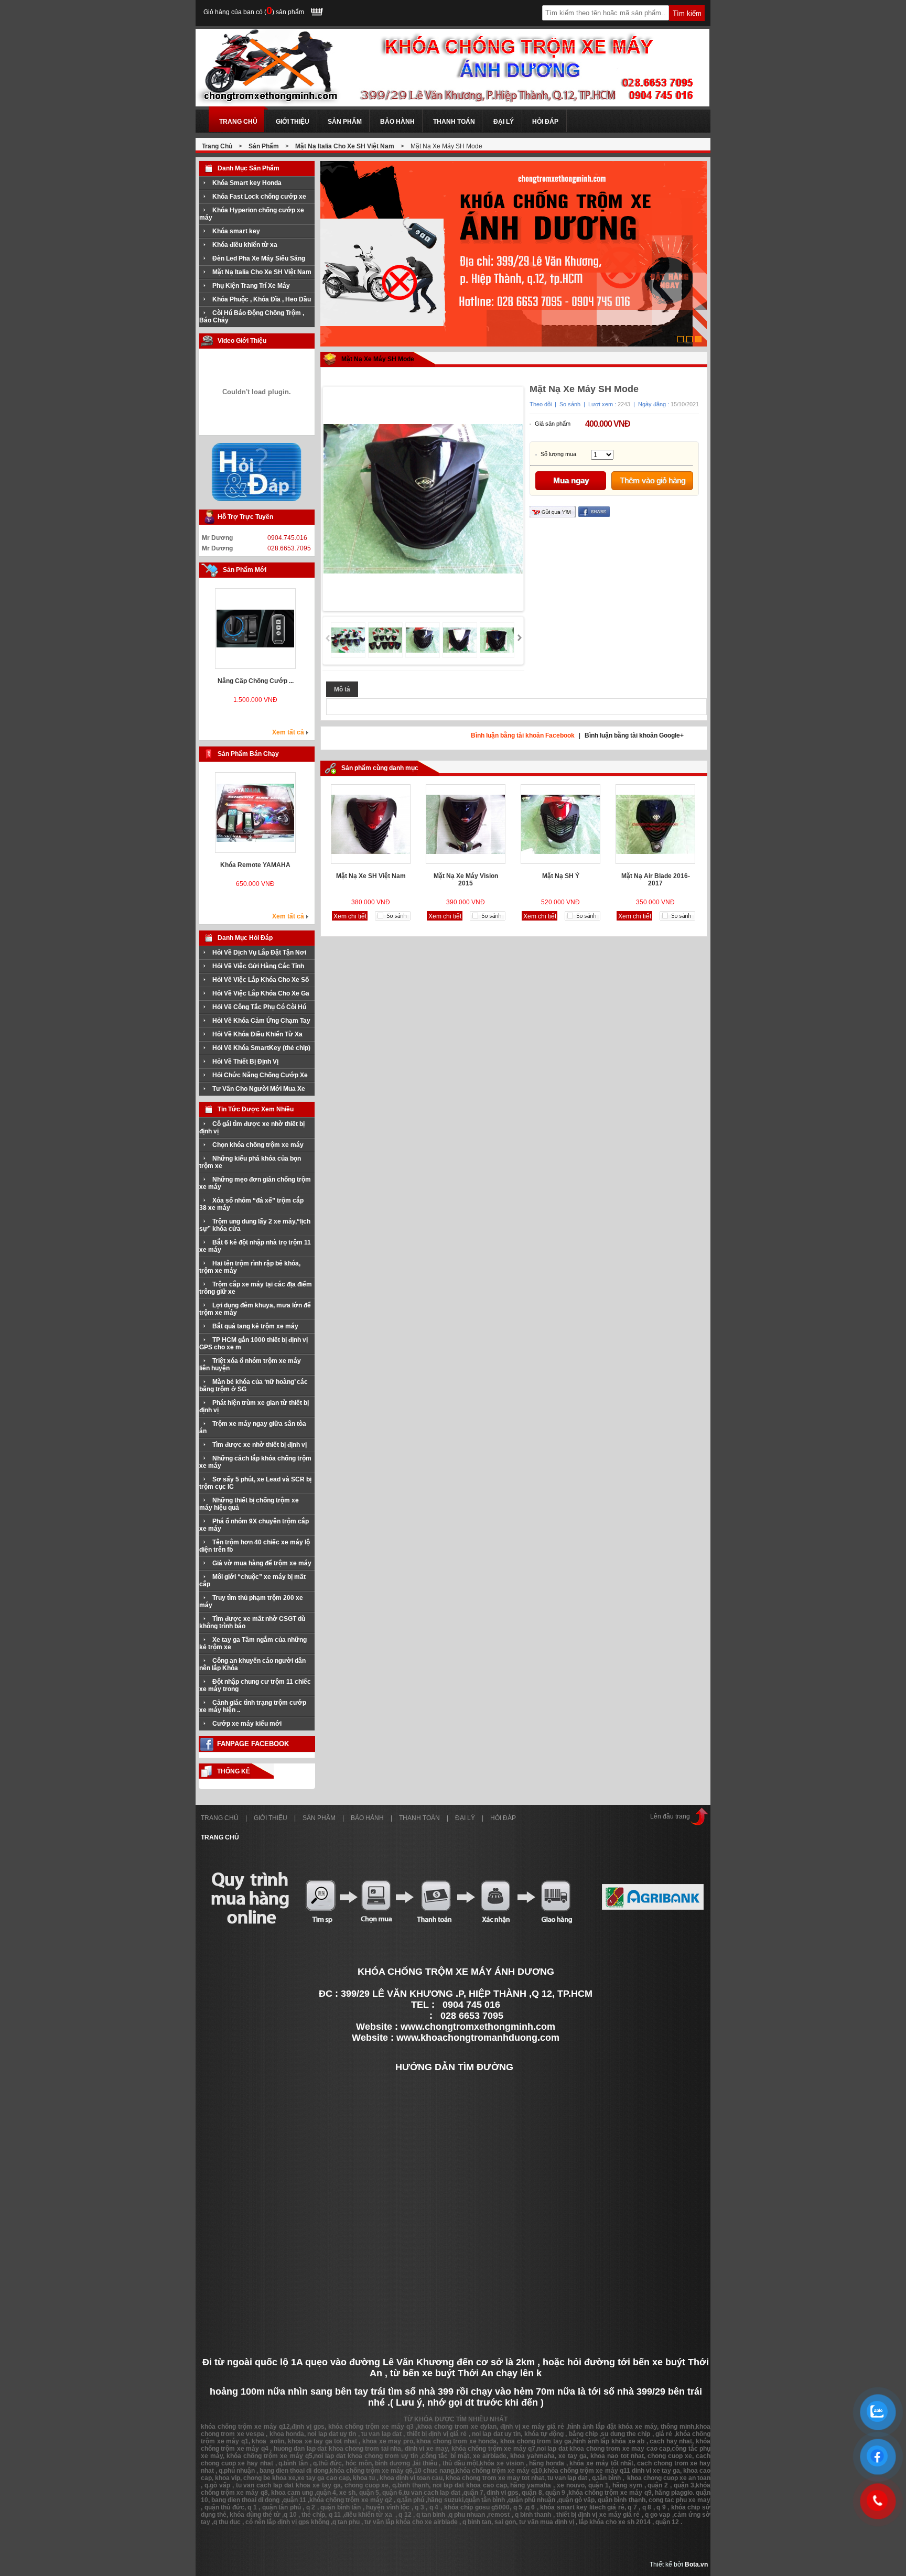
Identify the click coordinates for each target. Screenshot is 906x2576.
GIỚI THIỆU (271, 1818)
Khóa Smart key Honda (247, 183)
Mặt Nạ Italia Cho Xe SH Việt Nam (345, 146)
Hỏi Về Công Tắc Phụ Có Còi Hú (259, 1007)
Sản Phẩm (264, 146)
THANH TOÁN (419, 1818)
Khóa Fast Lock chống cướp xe (259, 197)
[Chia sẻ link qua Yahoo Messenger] (553, 515)
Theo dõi (541, 404)
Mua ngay (571, 480)
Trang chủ (220, 1837)
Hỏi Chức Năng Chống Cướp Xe (260, 1075)
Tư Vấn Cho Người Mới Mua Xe (259, 1089)
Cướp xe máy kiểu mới (247, 1724)
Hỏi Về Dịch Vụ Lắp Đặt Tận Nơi (259, 953)
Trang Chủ (217, 146)
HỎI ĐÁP (503, 1818)
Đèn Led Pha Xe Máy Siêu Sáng (259, 258)
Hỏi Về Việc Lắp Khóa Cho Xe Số (261, 980)
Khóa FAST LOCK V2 (255, 681)
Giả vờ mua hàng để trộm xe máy (262, 1563)
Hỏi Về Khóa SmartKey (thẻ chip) (261, 1048)
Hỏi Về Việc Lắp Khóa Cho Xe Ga (261, 993)
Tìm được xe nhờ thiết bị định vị (260, 1445)
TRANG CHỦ (220, 1818)
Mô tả (342, 689)
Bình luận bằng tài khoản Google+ (634, 735)
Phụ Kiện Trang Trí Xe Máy (251, 286)
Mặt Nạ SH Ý (561, 876)
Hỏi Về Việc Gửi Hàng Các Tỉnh (258, 966)
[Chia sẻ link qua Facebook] (594, 515)
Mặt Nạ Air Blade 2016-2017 (656, 880)
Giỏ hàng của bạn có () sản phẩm (254, 12)
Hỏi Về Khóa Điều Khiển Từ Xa (257, 1034)
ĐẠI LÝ (465, 1818)
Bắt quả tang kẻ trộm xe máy (255, 1326)
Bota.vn (696, 2564)
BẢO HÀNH (367, 1818)
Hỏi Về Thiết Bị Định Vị (245, 1062)
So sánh (570, 404)
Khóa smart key (236, 231)
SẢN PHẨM (319, 1818)
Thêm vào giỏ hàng (652, 480)
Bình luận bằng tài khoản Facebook (523, 735)
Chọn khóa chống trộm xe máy (258, 1145)
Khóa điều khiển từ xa (245, 245)
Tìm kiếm (687, 13)
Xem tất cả (288, 732)
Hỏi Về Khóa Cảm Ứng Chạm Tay (261, 1021)
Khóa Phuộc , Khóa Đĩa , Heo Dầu (262, 299)
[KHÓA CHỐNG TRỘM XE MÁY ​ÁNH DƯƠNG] (452, 104)
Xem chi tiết (256, 709)
